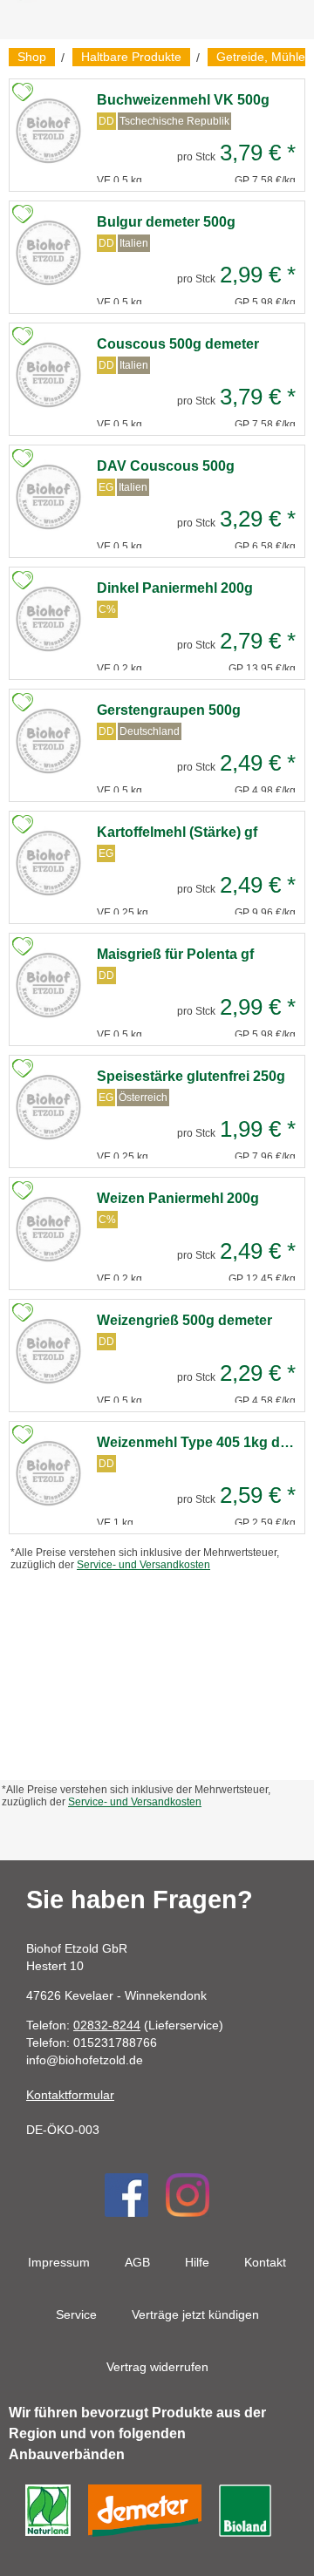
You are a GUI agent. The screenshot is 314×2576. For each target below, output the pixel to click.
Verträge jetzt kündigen (195, 2314)
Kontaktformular (70, 2095)
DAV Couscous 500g (166, 466)
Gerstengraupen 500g (169, 710)
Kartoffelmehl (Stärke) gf (177, 832)
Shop (32, 57)
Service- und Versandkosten (143, 1565)
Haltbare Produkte (131, 57)
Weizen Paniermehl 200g (178, 1198)
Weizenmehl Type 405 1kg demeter (196, 1442)
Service (76, 2314)
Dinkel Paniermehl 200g (175, 588)
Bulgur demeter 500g (166, 222)
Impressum (59, 2262)
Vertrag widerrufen (157, 2367)
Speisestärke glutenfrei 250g (191, 1076)
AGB (137, 2262)
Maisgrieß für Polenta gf (175, 954)
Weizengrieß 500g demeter (184, 1320)
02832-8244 (107, 2025)
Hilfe (197, 2262)
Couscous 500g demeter (178, 344)
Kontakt (265, 2262)
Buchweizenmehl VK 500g (183, 100)
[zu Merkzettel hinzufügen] (23, 92)
